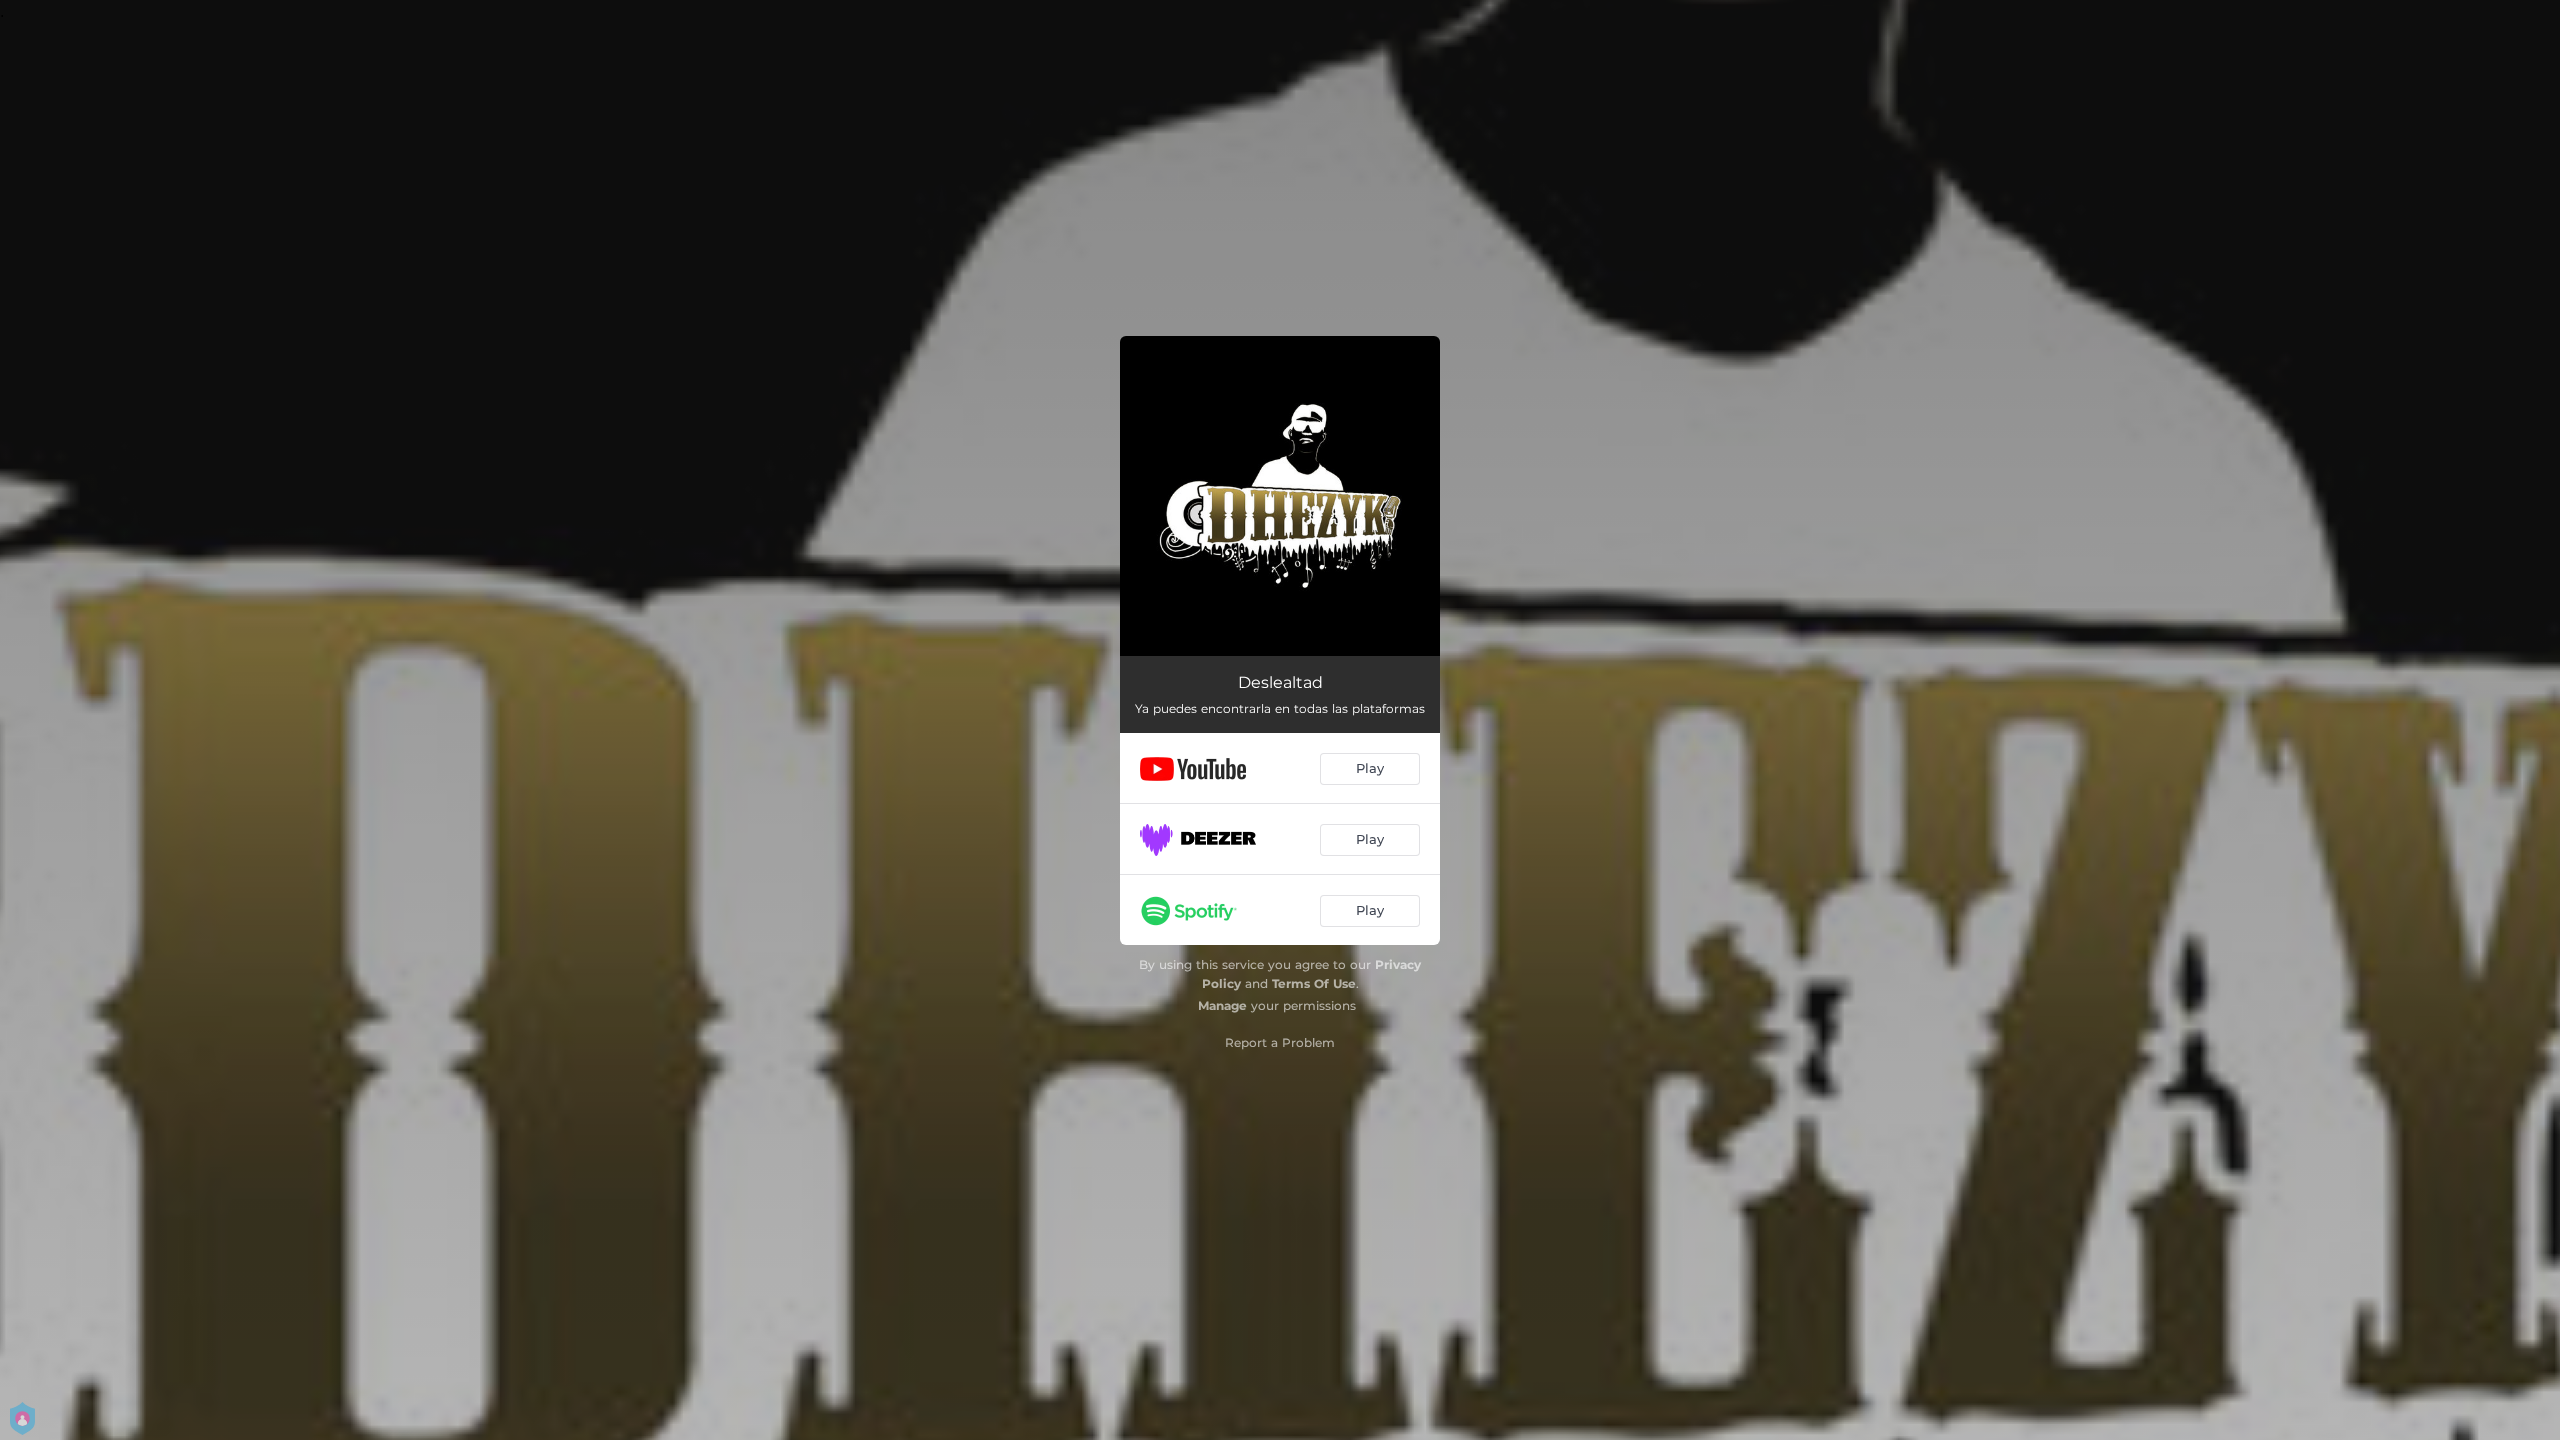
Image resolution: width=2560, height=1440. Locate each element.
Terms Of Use (1314, 983)
